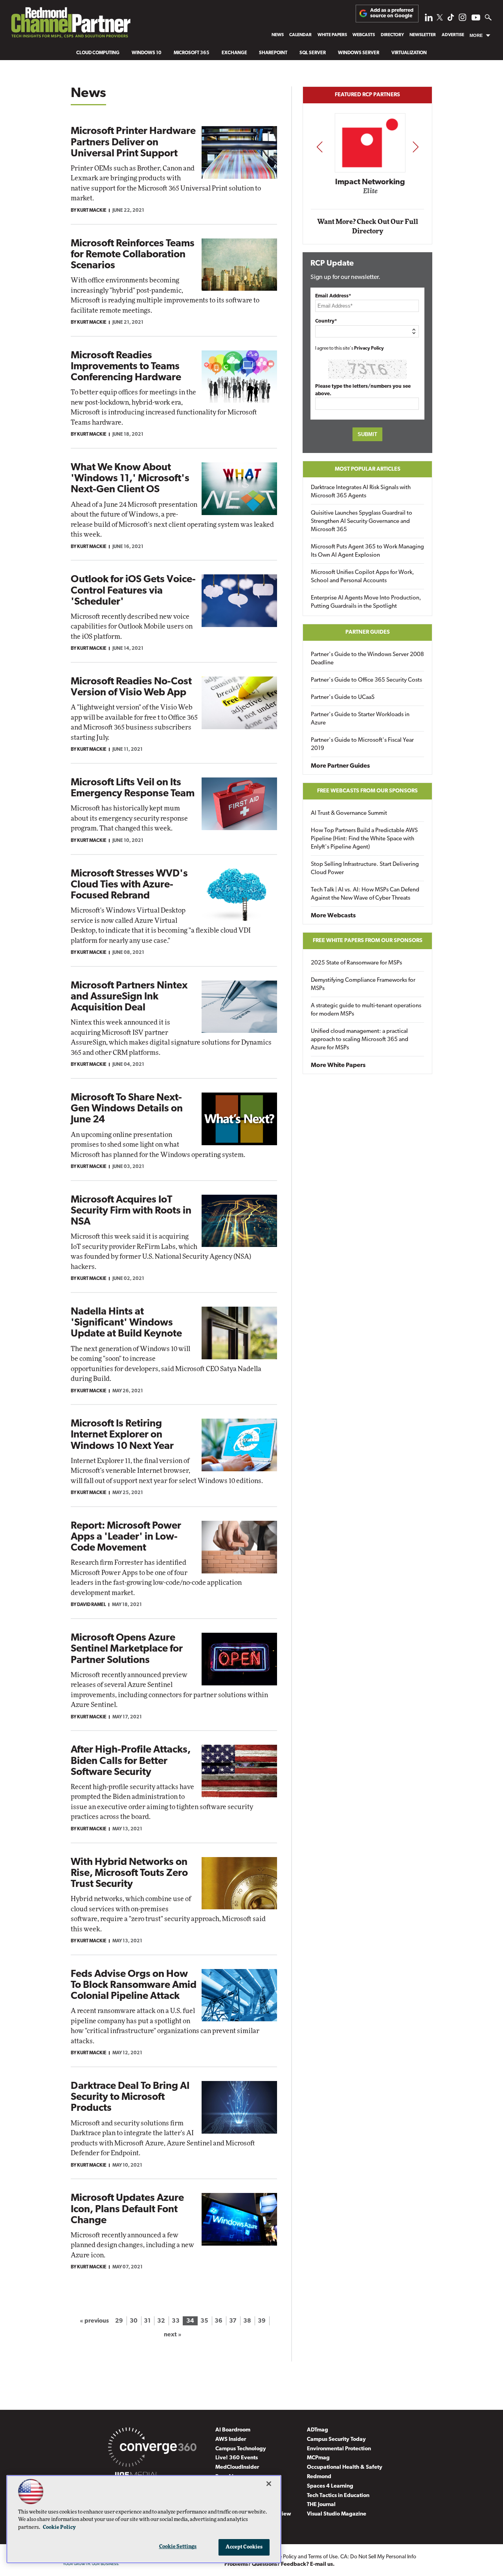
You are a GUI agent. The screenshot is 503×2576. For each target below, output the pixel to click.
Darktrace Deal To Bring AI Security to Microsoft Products (130, 2097)
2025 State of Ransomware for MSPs (356, 963)
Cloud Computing (98, 53)
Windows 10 (147, 53)
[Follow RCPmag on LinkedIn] (429, 19)
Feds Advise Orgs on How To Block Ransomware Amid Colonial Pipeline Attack (134, 1985)
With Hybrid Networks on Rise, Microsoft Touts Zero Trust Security (129, 1873)
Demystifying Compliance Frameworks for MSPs (363, 985)
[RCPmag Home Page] (70, 25)
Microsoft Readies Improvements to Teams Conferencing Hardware (126, 367)
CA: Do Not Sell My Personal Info (378, 2557)
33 (176, 2321)
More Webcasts (333, 916)
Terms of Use (323, 2557)
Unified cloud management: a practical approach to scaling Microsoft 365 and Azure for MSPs (360, 1040)
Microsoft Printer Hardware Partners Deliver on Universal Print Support (133, 142)
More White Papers (338, 1065)
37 (233, 2321)
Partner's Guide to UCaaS (343, 698)
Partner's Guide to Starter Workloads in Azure (360, 719)
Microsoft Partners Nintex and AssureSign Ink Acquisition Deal (129, 997)
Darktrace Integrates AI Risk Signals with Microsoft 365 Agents (361, 492)
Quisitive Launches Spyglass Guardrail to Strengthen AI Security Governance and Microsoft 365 (362, 522)
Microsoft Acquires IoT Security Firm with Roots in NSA (131, 1211)
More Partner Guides (340, 766)
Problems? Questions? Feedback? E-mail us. (280, 2564)
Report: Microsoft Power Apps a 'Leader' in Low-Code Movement (126, 1537)
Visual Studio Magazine (337, 2514)
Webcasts (364, 35)
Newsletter (423, 35)
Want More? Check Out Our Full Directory (368, 226)
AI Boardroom (233, 2430)
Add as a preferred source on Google (392, 13)
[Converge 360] (152, 2449)
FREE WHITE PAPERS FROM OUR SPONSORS (368, 941)
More (476, 35)
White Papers (332, 35)
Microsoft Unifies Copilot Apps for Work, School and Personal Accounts (363, 577)
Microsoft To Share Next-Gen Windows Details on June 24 (127, 1109)
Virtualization (409, 53)
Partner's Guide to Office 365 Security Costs (366, 680)
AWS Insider (231, 2439)
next (416, 147)
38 (247, 2321)
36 (218, 2321)
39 (262, 2321)
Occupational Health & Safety (345, 2467)
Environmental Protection (339, 2449)
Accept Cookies (244, 2547)
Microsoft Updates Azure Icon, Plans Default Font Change (127, 2209)
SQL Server (313, 53)
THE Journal (321, 2505)
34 (190, 2321)
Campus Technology (241, 2449)
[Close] (269, 2484)
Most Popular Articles (368, 469)
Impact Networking (368, 182)
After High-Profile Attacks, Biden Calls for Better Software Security (131, 1761)
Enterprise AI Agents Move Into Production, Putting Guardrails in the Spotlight (366, 602)
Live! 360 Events (237, 2458)
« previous (94, 2321)
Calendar (300, 35)
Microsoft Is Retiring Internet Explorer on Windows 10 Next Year (122, 1435)
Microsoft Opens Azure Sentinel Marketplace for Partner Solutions (127, 1649)
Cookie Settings (178, 2547)
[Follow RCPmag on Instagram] (463, 19)
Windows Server (359, 53)
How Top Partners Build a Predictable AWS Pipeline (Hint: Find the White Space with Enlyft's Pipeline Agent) (364, 839)
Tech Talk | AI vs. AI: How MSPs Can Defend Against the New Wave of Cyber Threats (365, 894)
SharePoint (273, 53)
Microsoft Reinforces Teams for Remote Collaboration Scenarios (133, 255)
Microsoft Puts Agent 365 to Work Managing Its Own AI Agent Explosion (367, 551)
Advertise (453, 35)
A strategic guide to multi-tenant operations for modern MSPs (366, 1010)
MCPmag (318, 2458)
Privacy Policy (369, 348)
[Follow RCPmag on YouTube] (476, 19)
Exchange (234, 53)
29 (119, 2321)
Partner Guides (368, 632)
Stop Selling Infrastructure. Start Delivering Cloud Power (365, 869)
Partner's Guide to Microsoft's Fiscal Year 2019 (362, 744)
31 (147, 2321)
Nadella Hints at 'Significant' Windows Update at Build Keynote (126, 1323)
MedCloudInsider (237, 2467)
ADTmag (318, 2430)
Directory (392, 35)
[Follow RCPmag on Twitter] (440, 19)
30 (134, 2321)
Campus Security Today (336, 2439)
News (278, 35)
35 (204, 2321)
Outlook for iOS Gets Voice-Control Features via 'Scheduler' (133, 591)
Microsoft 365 (192, 53)
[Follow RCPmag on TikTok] (451, 19)
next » (173, 2335)
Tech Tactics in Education (338, 2496)
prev (319, 147)
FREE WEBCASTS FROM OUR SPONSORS (367, 791)
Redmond (319, 2477)
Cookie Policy (59, 2527)
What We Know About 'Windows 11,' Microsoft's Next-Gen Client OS (130, 479)
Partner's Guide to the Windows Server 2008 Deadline (367, 659)
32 (161, 2321)
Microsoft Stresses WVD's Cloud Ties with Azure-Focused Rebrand (129, 885)
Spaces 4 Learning (330, 2486)
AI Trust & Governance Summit (349, 813)
